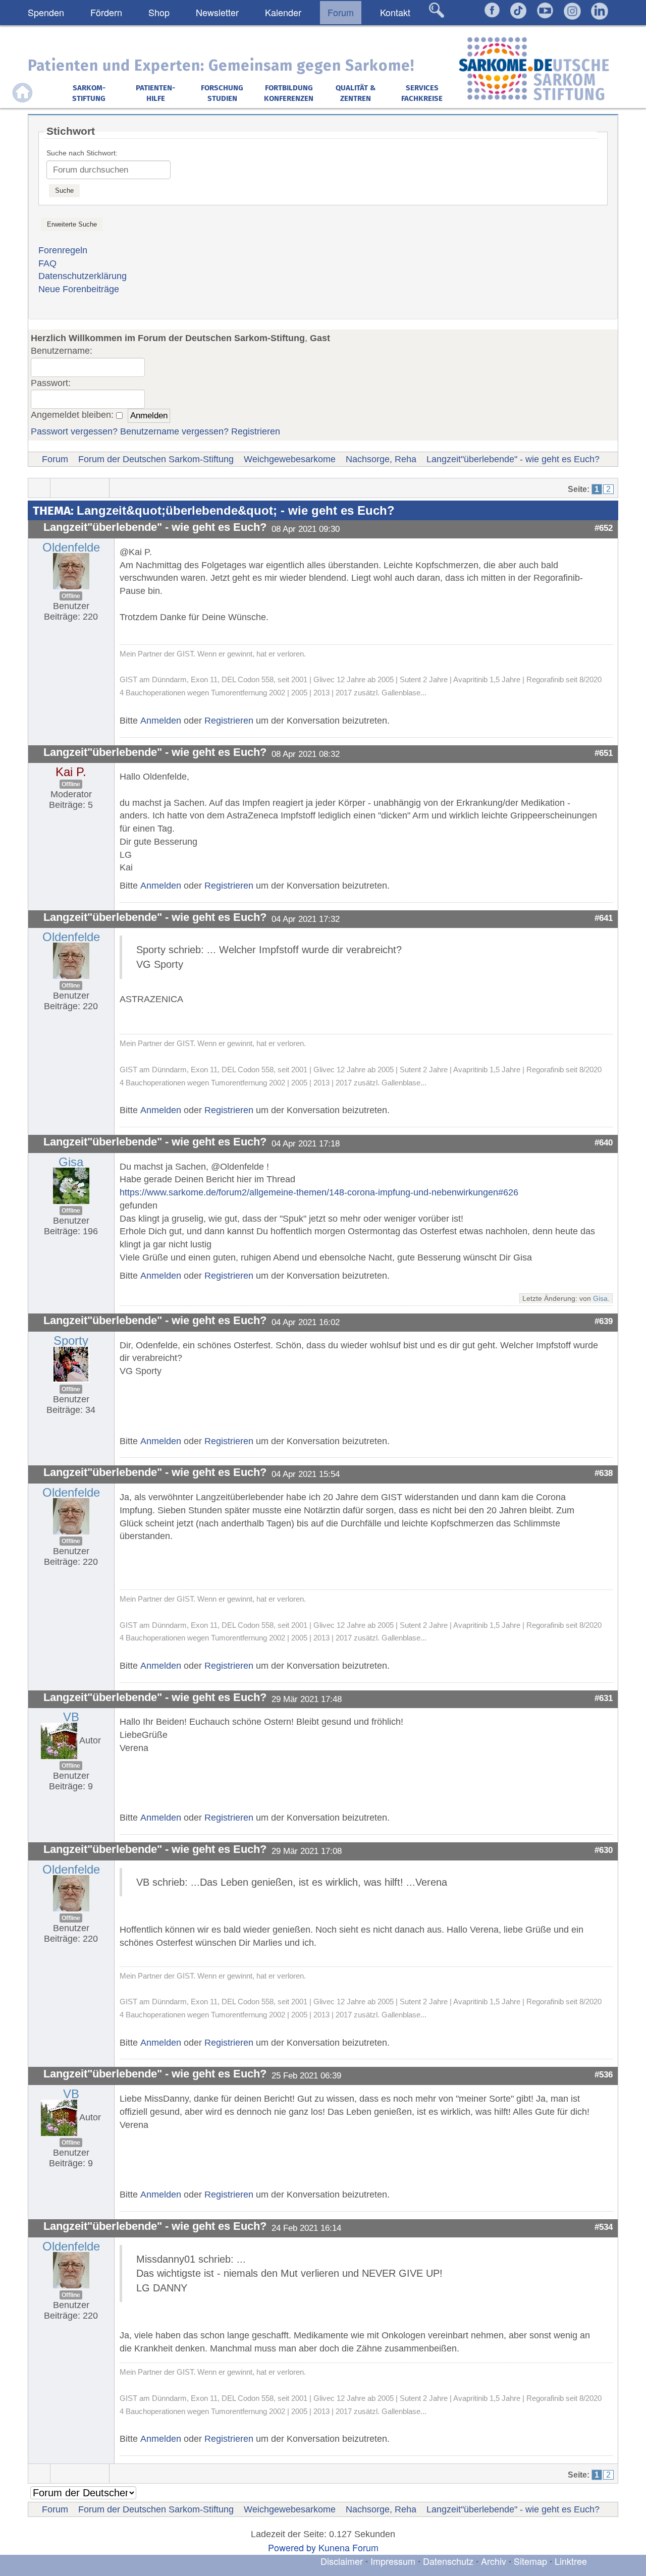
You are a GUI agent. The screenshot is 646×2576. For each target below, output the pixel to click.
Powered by (292, 2547)
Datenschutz (449, 2561)
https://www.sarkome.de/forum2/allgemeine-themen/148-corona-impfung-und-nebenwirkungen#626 (319, 1192)
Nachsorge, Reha (381, 459)
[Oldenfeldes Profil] (71, 571)
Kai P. (71, 772)
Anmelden (161, 721)
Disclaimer (342, 2561)
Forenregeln (63, 250)
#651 (604, 753)
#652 (604, 528)
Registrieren (256, 431)
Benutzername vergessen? (174, 431)
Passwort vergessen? (74, 431)
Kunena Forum (348, 2547)
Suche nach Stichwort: (82, 153)
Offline (71, 596)
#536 (604, 2074)
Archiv (494, 2561)
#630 (604, 1850)
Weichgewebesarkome (290, 459)
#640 (604, 1142)
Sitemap (530, 2561)
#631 (604, 1698)
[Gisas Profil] (71, 1185)
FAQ (47, 263)
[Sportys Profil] (71, 1363)
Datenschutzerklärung (83, 276)
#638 (604, 1473)
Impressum (393, 2561)
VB (71, 1717)
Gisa (71, 1162)
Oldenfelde (71, 547)
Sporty (71, 1340)
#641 (604, 918)
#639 (604, 1321)
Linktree (571, 2561)
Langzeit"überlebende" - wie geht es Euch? (513, 459)
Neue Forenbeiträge (79, 289)
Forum (55, 459)
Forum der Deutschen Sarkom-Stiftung (156, 459)
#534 (604, 2227)
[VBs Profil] (59, 1740)
